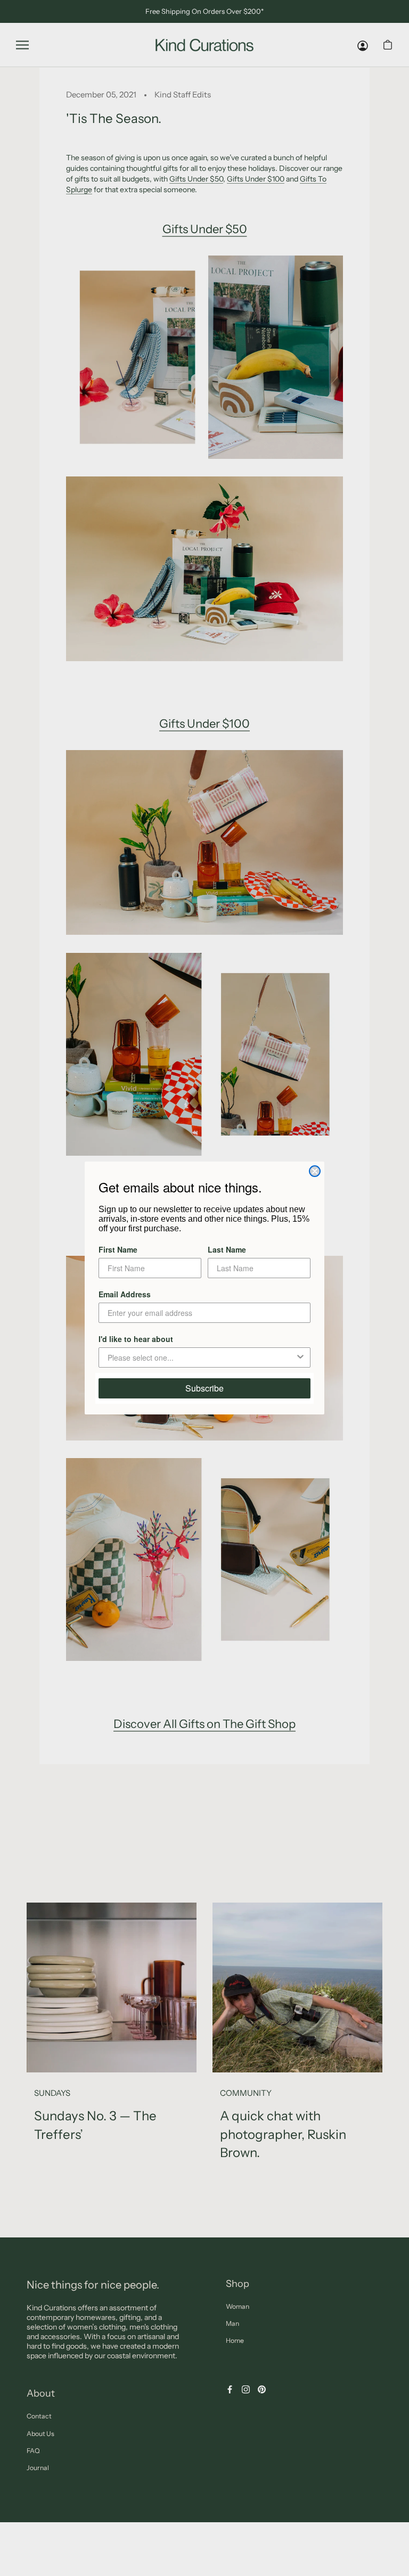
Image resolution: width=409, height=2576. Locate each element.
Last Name (227, 1249)
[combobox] (201, 1357)
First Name (118, 1249)
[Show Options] (300, 1357)
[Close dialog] (315, 1171)
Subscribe (204, 1388)
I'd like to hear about (136, 1339)
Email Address (125, 1294)
